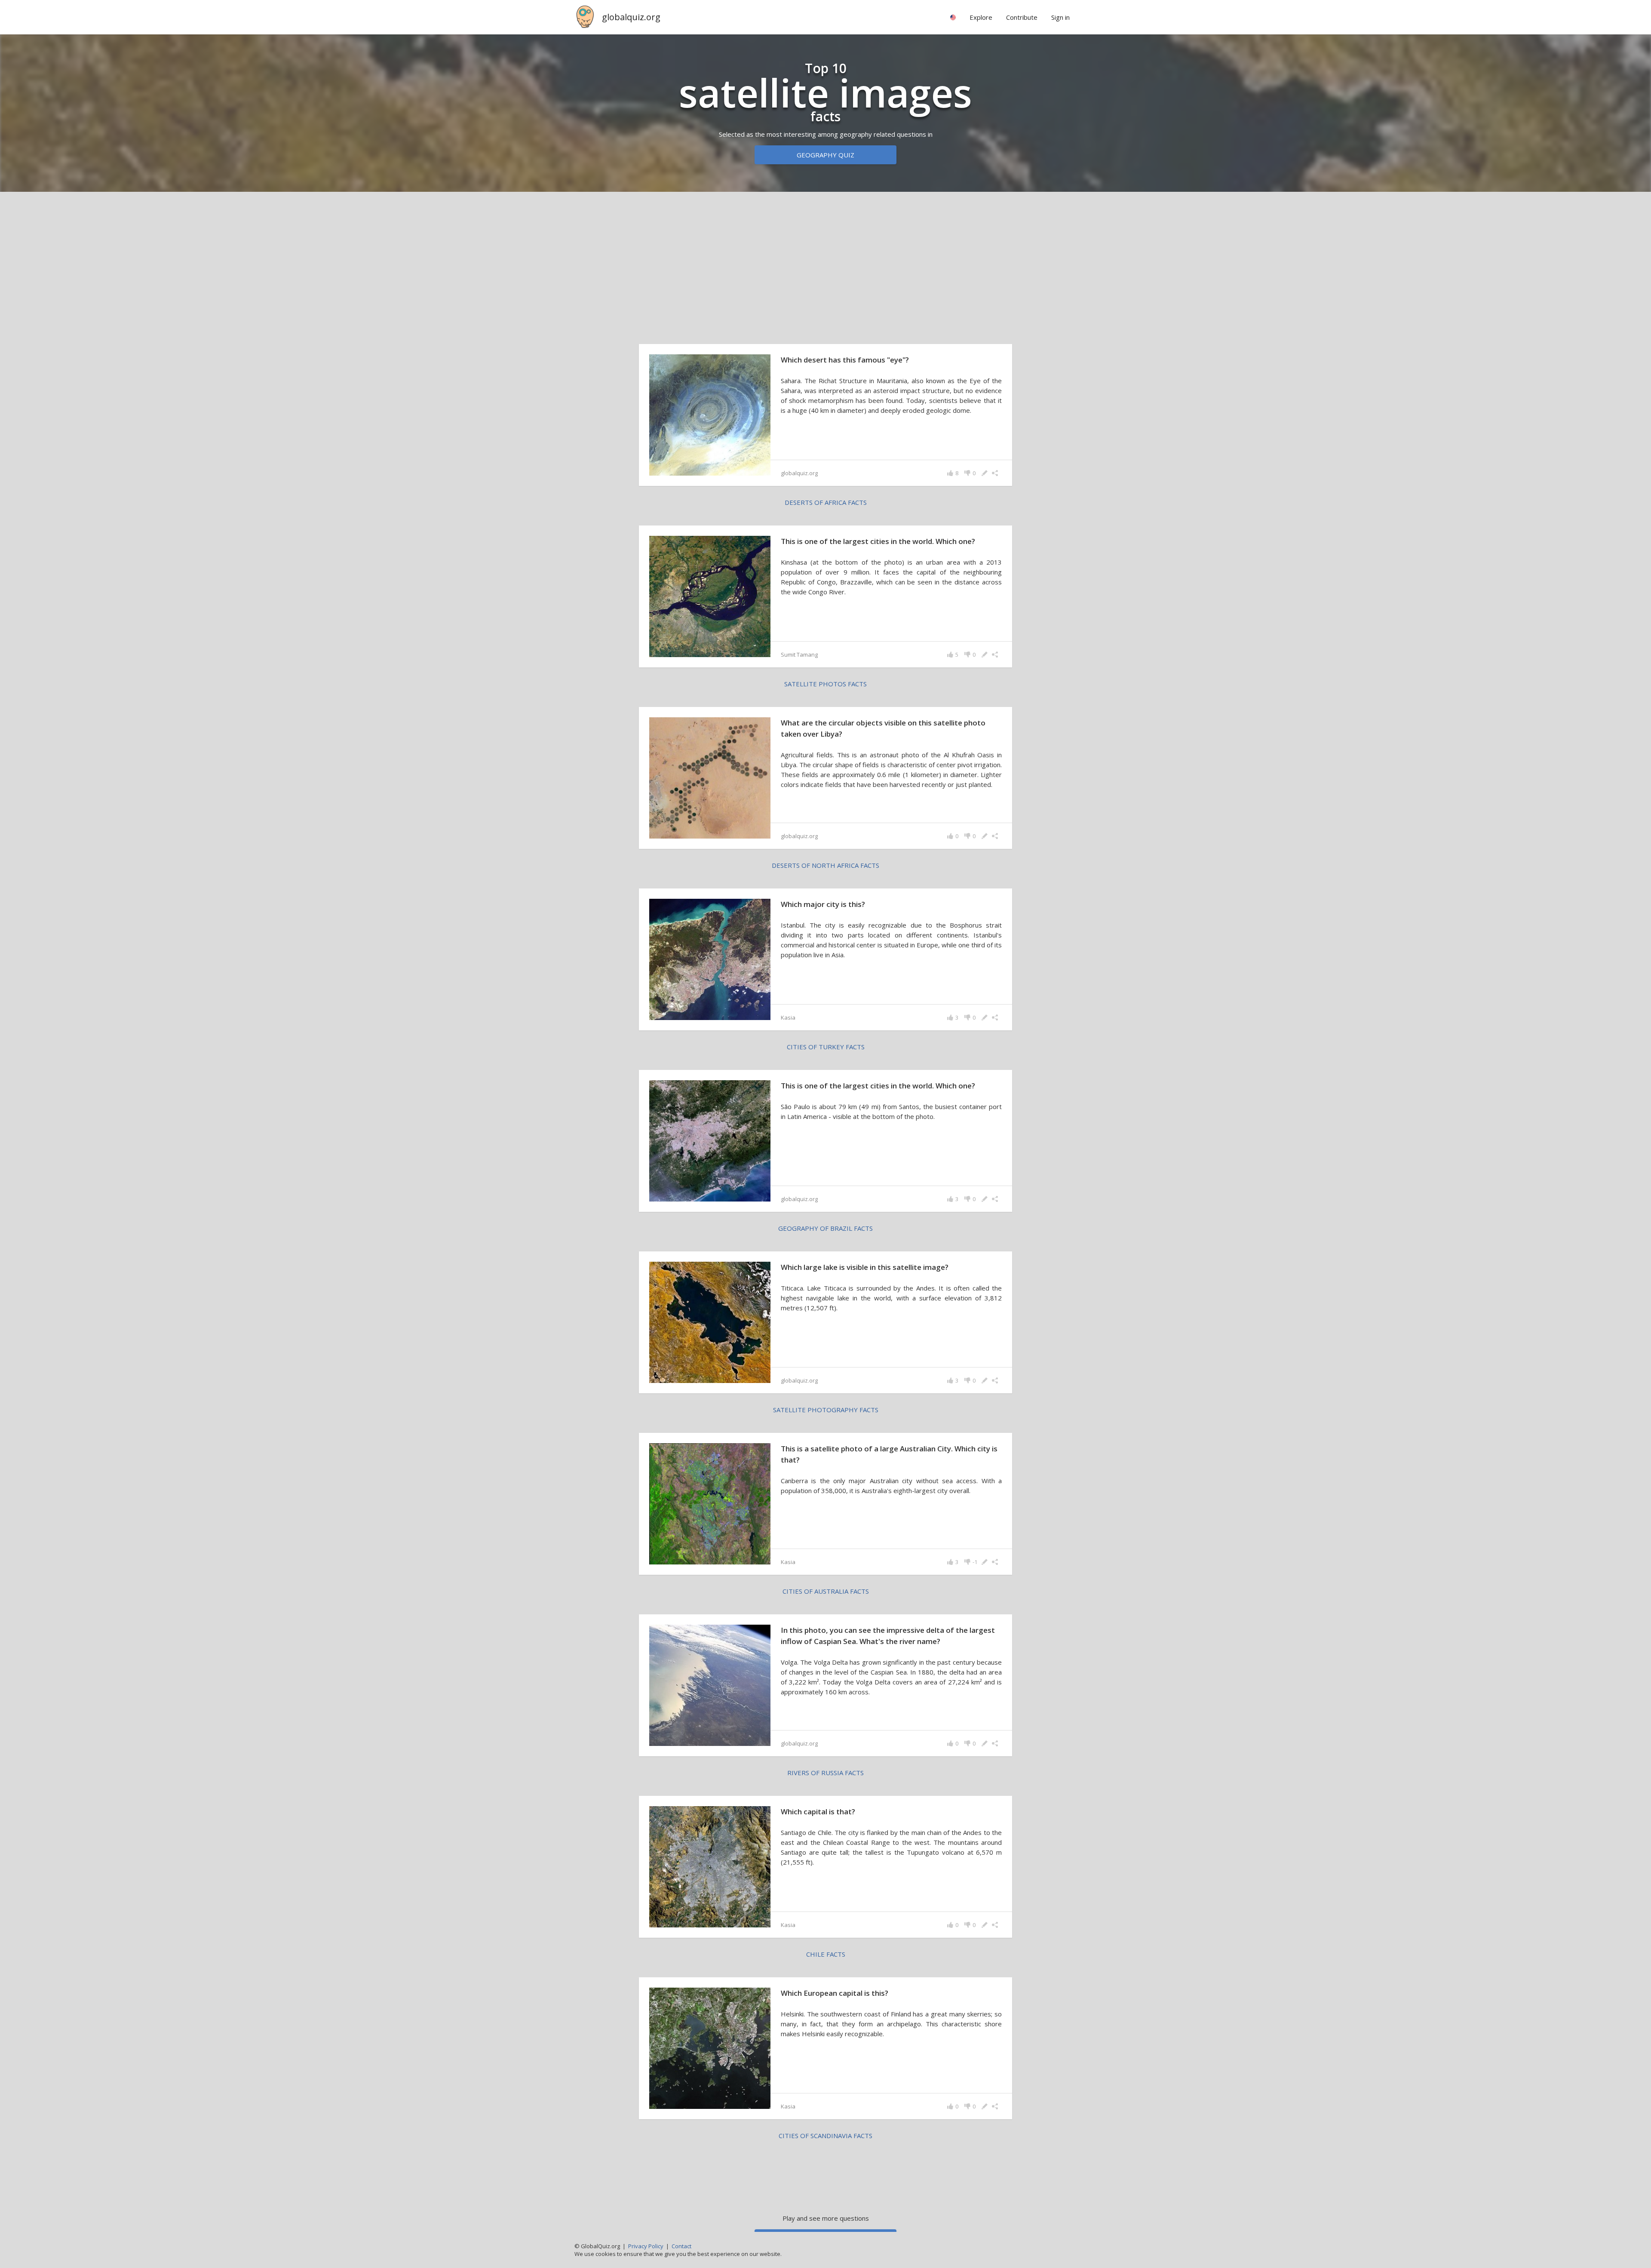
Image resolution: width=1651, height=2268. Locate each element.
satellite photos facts (825, 684)
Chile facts (826, 1954)
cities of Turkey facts (826, 1047)
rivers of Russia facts (825, 1773)
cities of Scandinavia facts (825, 2136)
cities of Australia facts (826, 1591)
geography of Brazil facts (825, 1228)
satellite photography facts (826, 1410)
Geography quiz (825, 155)
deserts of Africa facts (826, 502)
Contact (681, 2246)
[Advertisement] (825, 266)
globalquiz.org (631, 17)
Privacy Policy (646, 2246)
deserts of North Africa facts (825, 865)
